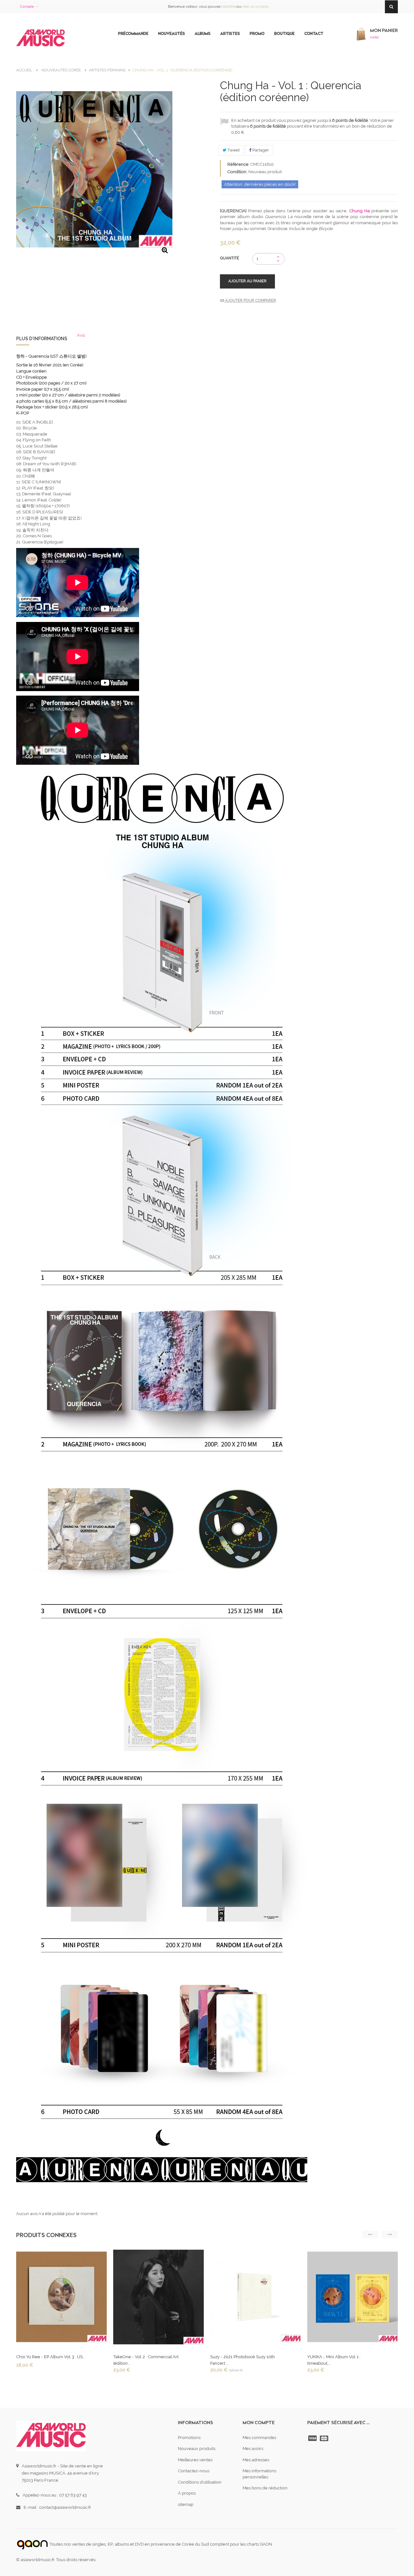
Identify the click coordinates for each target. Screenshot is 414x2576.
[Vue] (61, 2299)
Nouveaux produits (197, 2449)
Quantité (229, 258)
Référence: (238, 164)
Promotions (189, 2438)
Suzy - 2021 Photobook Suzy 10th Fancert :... (243, 2360)
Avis (81, 335)
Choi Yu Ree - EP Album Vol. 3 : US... (50, 2357)
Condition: (237, 172)
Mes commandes (259, 2438)
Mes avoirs (253, 2449)
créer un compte (255, 7)
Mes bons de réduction (265, 2488)
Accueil (24, 70)
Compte (27, 7)
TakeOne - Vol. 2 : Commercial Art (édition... (146, 2360)
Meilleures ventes (195, 2460)
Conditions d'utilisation (200, 2482)
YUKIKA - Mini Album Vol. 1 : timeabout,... (334, 2360)
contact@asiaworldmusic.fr (65, 2507)
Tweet (233, 150)
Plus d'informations (42, 339)
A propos (187, 2493)
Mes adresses (256, 2460)
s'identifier (228, 7)
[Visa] (313, 2438)
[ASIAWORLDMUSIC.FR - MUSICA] (40, 38)
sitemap (186, 2504)
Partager (260, 150)
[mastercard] (325, 2438)
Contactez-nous (194, 2471)
